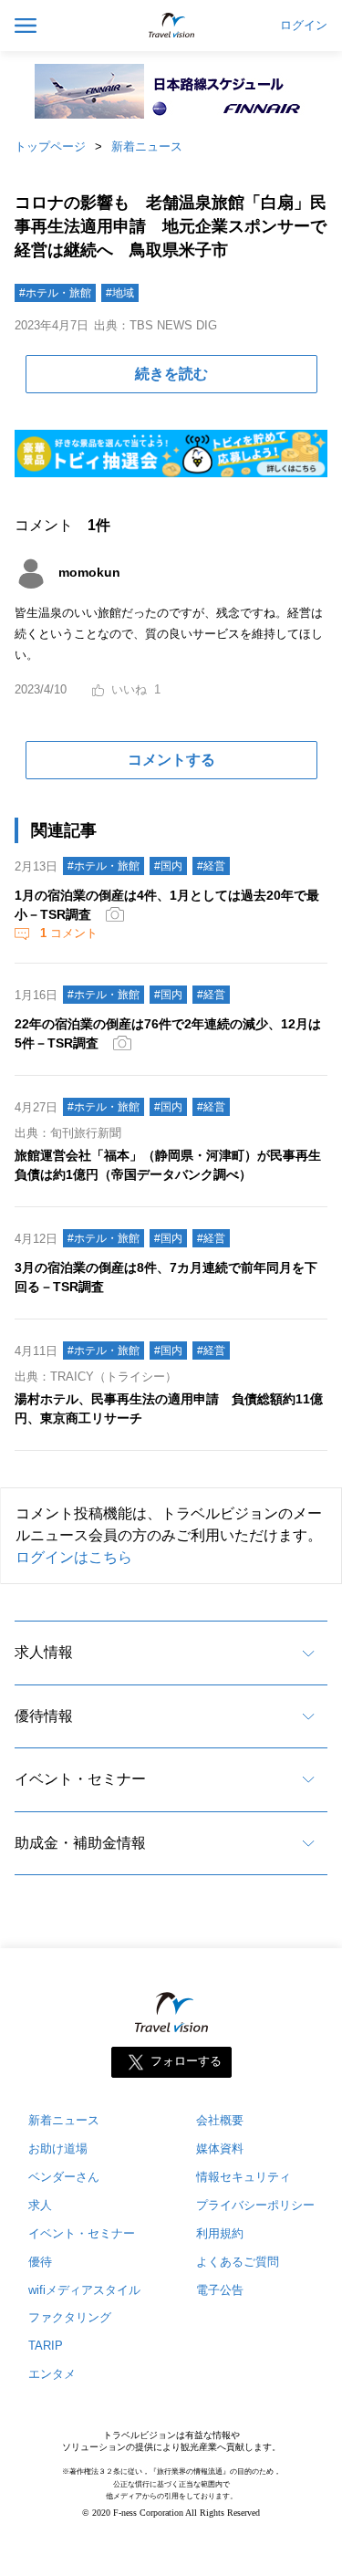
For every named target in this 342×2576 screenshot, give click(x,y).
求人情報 (44, 1652)
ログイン (304, 26)
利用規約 (220, 2233)
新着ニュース (147, 146)
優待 (40, 2262)
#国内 (168, 866)
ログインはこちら (74, 1557)
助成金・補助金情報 (80, 1843)
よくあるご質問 (238, 2262)
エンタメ (52, 2374)
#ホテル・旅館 (55, 293)
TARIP (46, 2346)
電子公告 (220, 2290)
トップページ (50, 146)
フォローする (186, 2061)
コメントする (171, 760)
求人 (40, 2205)
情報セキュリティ (244, 2177)
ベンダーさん (64, 2177)
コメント (69, 933)
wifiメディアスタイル (84, 2290)
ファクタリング (70, 2317)
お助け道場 (58, 2148)
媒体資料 (220, 2148)
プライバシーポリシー (255, 2205)
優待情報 (44, 1716)
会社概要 (220, 2120)
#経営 (211, 866)
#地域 (120, 293)
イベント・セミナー (80, 1779)
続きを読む (171, 374)
